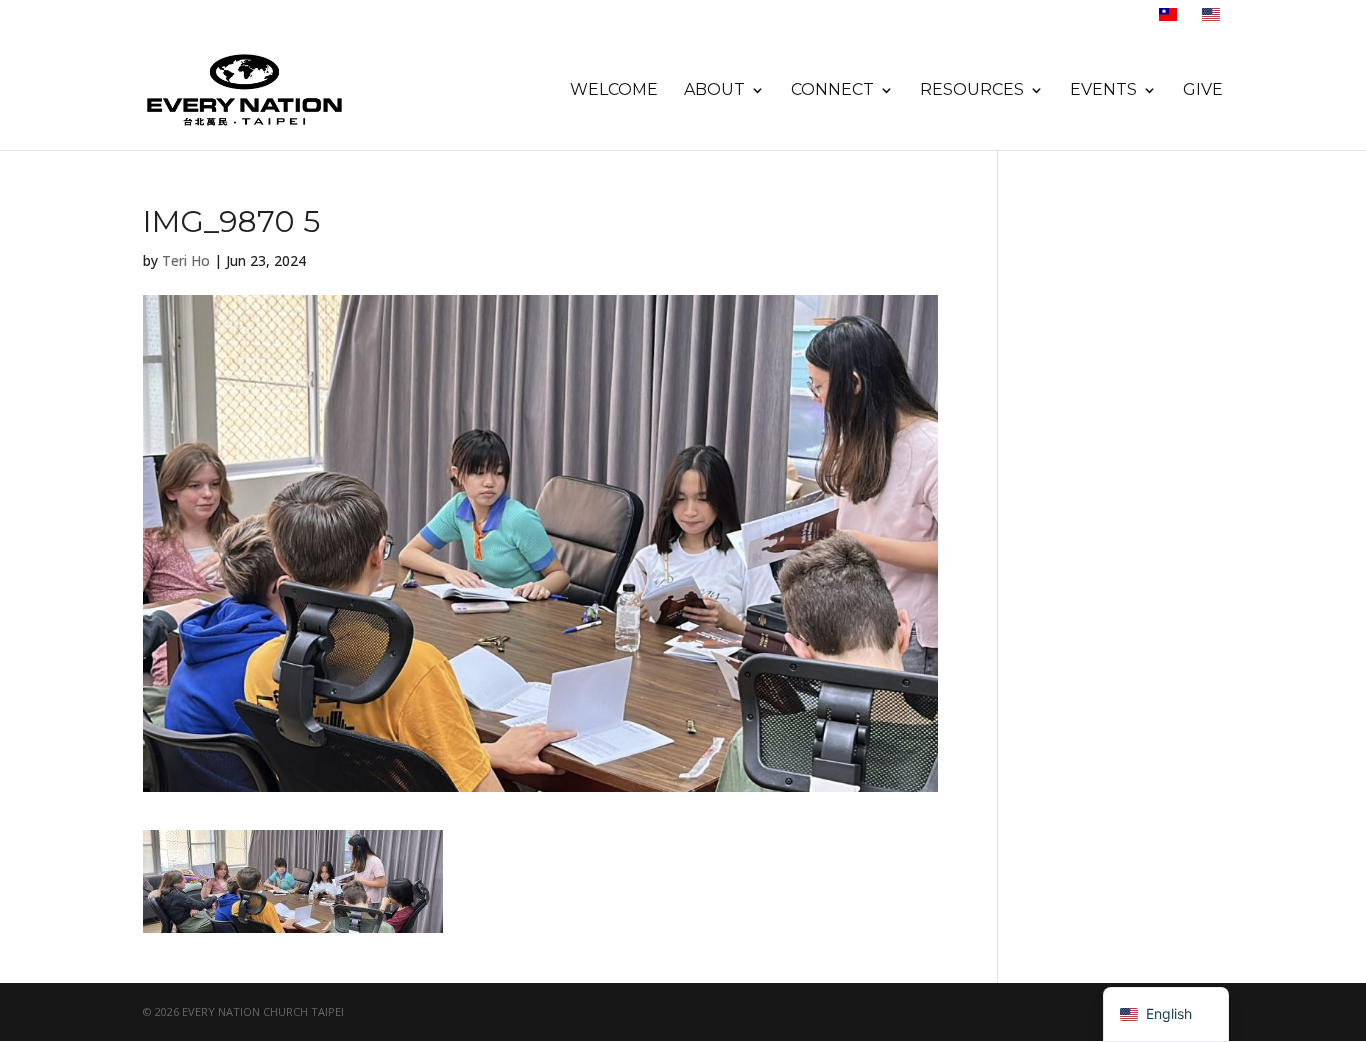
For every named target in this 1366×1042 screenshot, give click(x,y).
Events (1103, 91)
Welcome (614, 91)
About (714, 91)
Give (1203, 91)
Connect (832, 91)
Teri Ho (186, 260)
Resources (972, 91)
